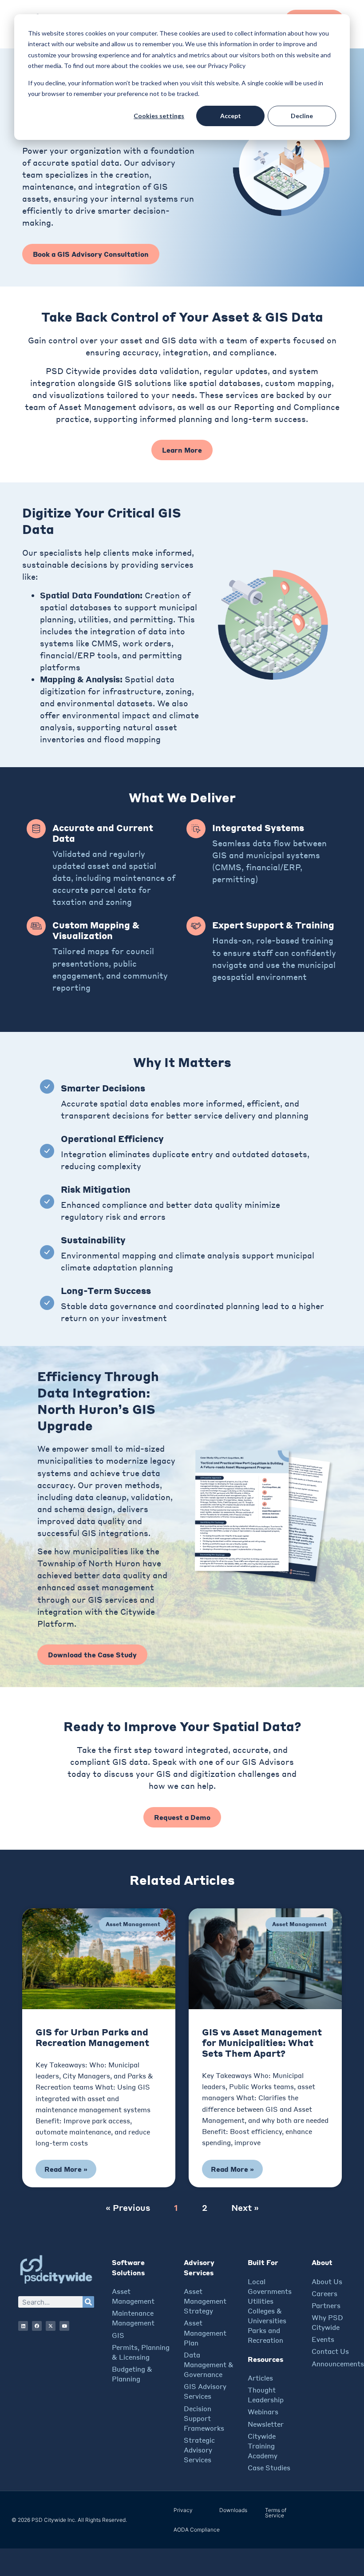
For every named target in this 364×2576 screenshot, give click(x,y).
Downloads (233, 2510)
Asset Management (133, 1924)
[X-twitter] (51, 2326)
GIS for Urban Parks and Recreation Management (92, 2037)
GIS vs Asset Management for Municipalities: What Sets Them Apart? (262, 2043)
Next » (245, 2207)
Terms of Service (276, 2513)
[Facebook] (37, 2326)
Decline (302, 116)
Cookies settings (159, 116)
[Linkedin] (23, 2326)
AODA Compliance (197, 2530)
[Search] (88, 2302)
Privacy (183, 2510)
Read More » (66, 2169)
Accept (231, 116)
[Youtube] (64, 2326)
